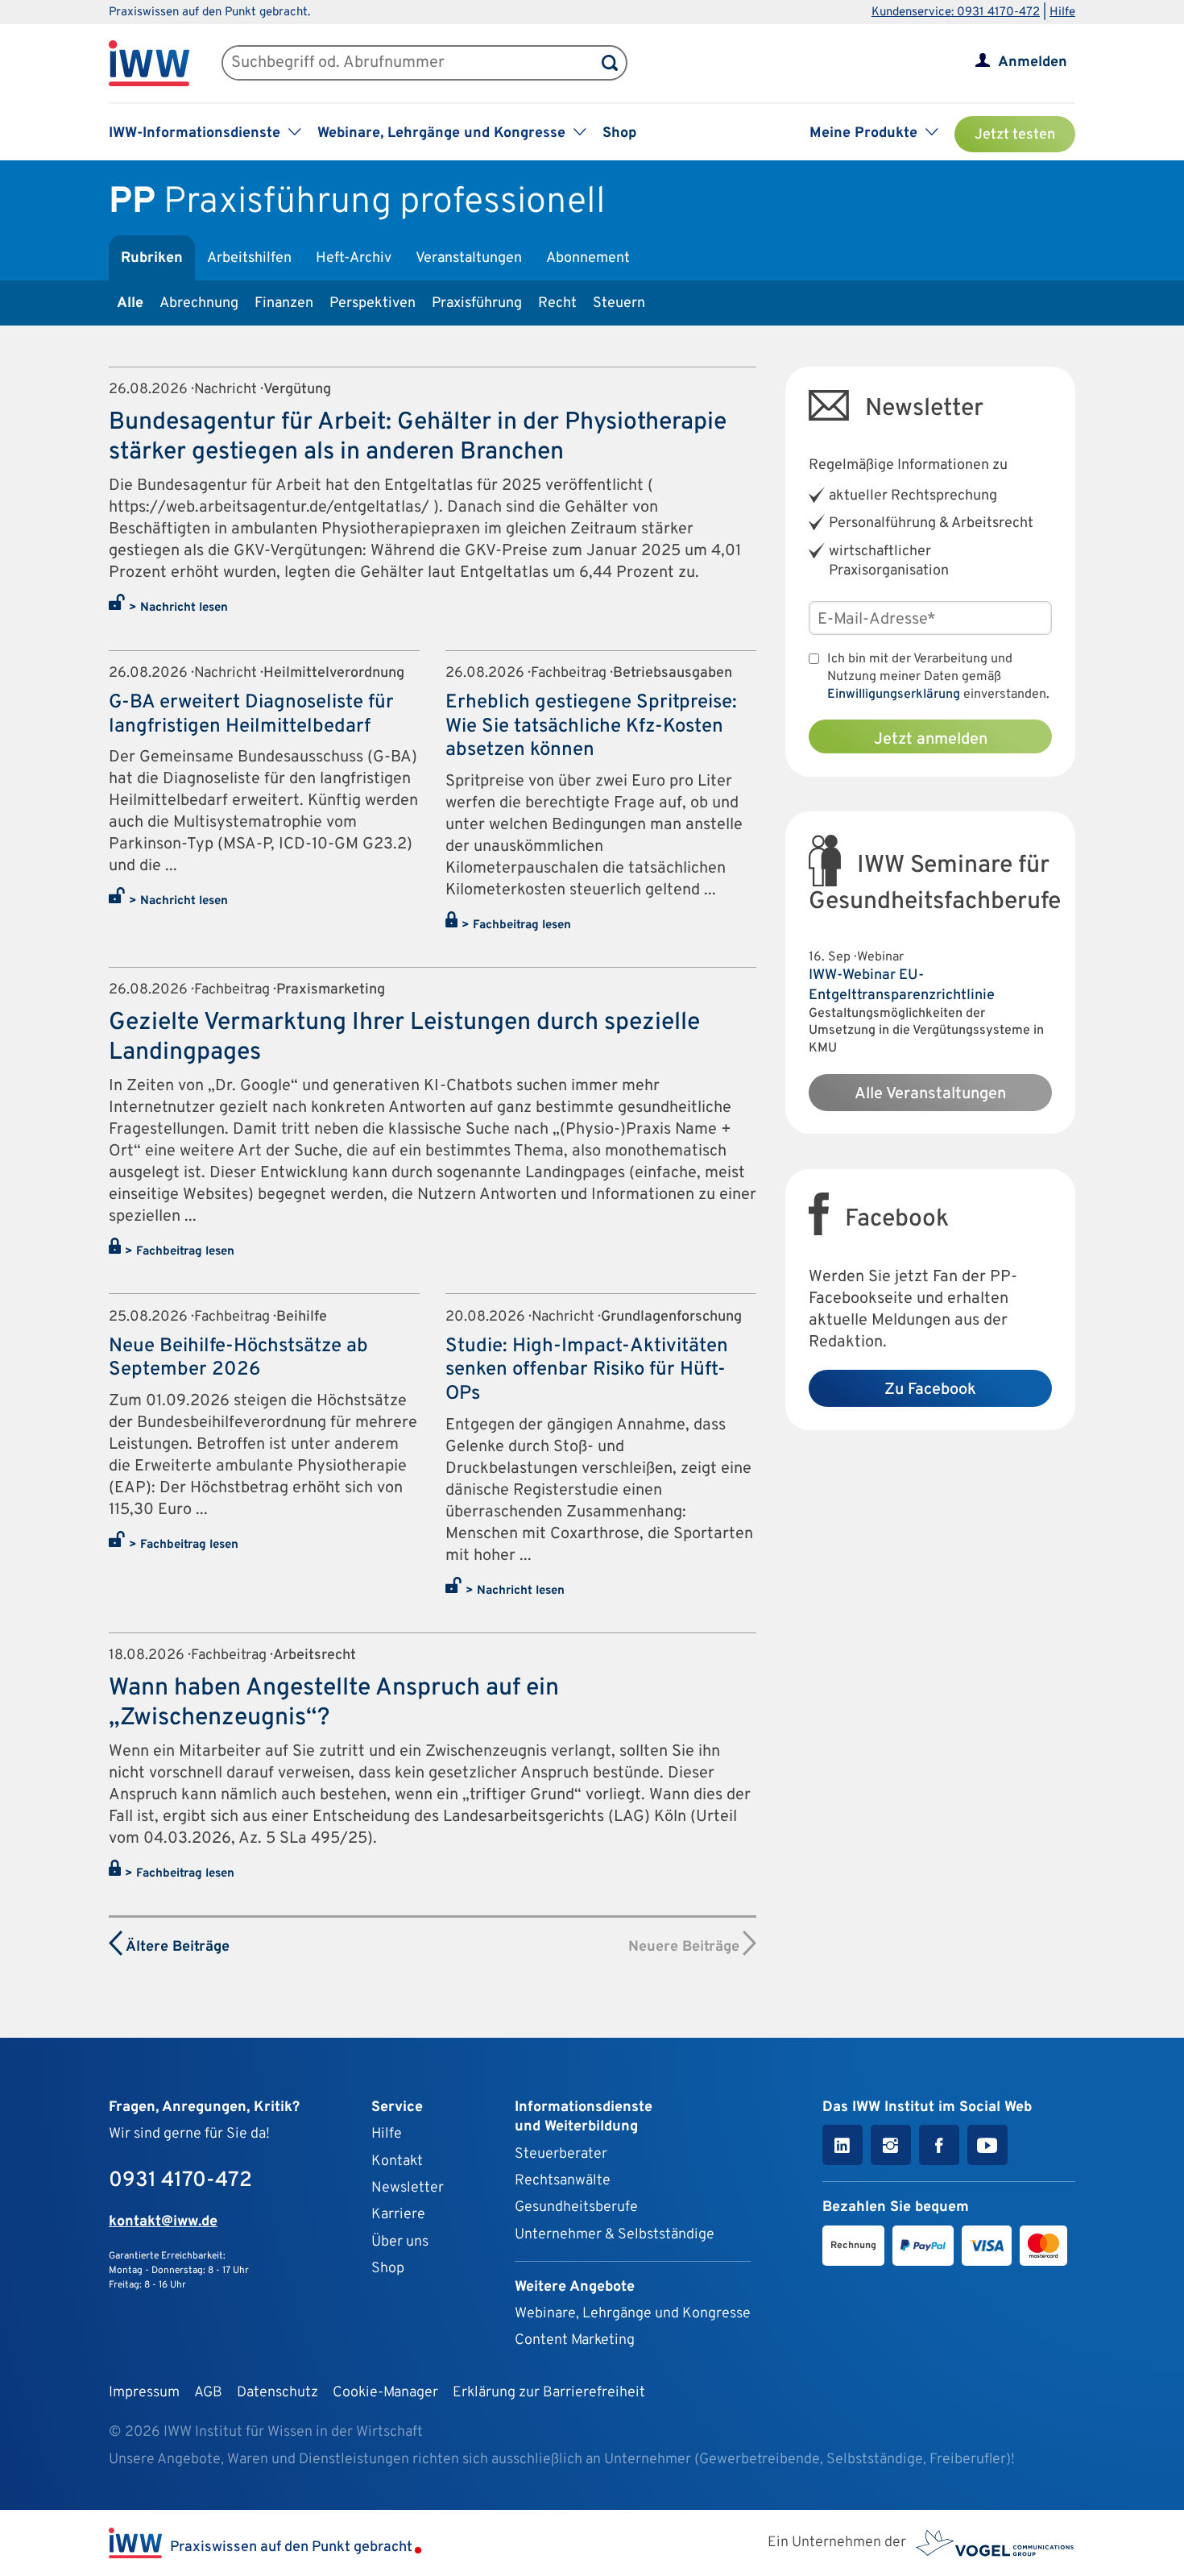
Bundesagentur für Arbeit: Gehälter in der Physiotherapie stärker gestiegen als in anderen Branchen (418, 438)
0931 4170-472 (180, 2181)
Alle (130, 303)
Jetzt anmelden (931, 740)
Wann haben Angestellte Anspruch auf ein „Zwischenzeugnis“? (334, 1703)
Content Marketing (575, 2340)
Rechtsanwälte (563, 2181)
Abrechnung (199, 303)
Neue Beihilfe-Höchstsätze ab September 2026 (238, 1359)
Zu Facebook (930, 1390)
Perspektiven (373, 303)
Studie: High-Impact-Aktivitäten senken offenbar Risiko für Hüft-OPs (587, 1370)
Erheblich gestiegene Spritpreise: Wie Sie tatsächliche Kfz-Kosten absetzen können (591, 726)
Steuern (619, 303)
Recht (557, 303)
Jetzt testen (1015, 135)
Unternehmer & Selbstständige (615, 2235)
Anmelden (1033, 62)
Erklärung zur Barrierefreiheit (549, 2393)
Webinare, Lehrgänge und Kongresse (633, 2314)
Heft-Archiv (354, 258)
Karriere (398, 2215)
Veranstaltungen (469, 258)
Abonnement (588, 258)
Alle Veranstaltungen (930, 1094)
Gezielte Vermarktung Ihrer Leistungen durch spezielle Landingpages (404, 1038)
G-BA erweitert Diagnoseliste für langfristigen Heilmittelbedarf (251, 715)
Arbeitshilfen (249, 258)
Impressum (144, 2393)
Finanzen (284, 303)
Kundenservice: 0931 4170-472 (956, 12)
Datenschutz (277, 2393)
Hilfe (1062, 12)
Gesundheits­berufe (576, 2207)
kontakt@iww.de (163, 2222)
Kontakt (397, 2161)
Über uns (400, 2242)
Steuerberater (561, 2154)
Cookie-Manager (385, 2393)
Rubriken (152, 258)
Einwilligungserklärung (894, 695)
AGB (208, 2393)
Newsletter (408, 2188)
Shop (619, 133)
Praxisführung (477, 303)
